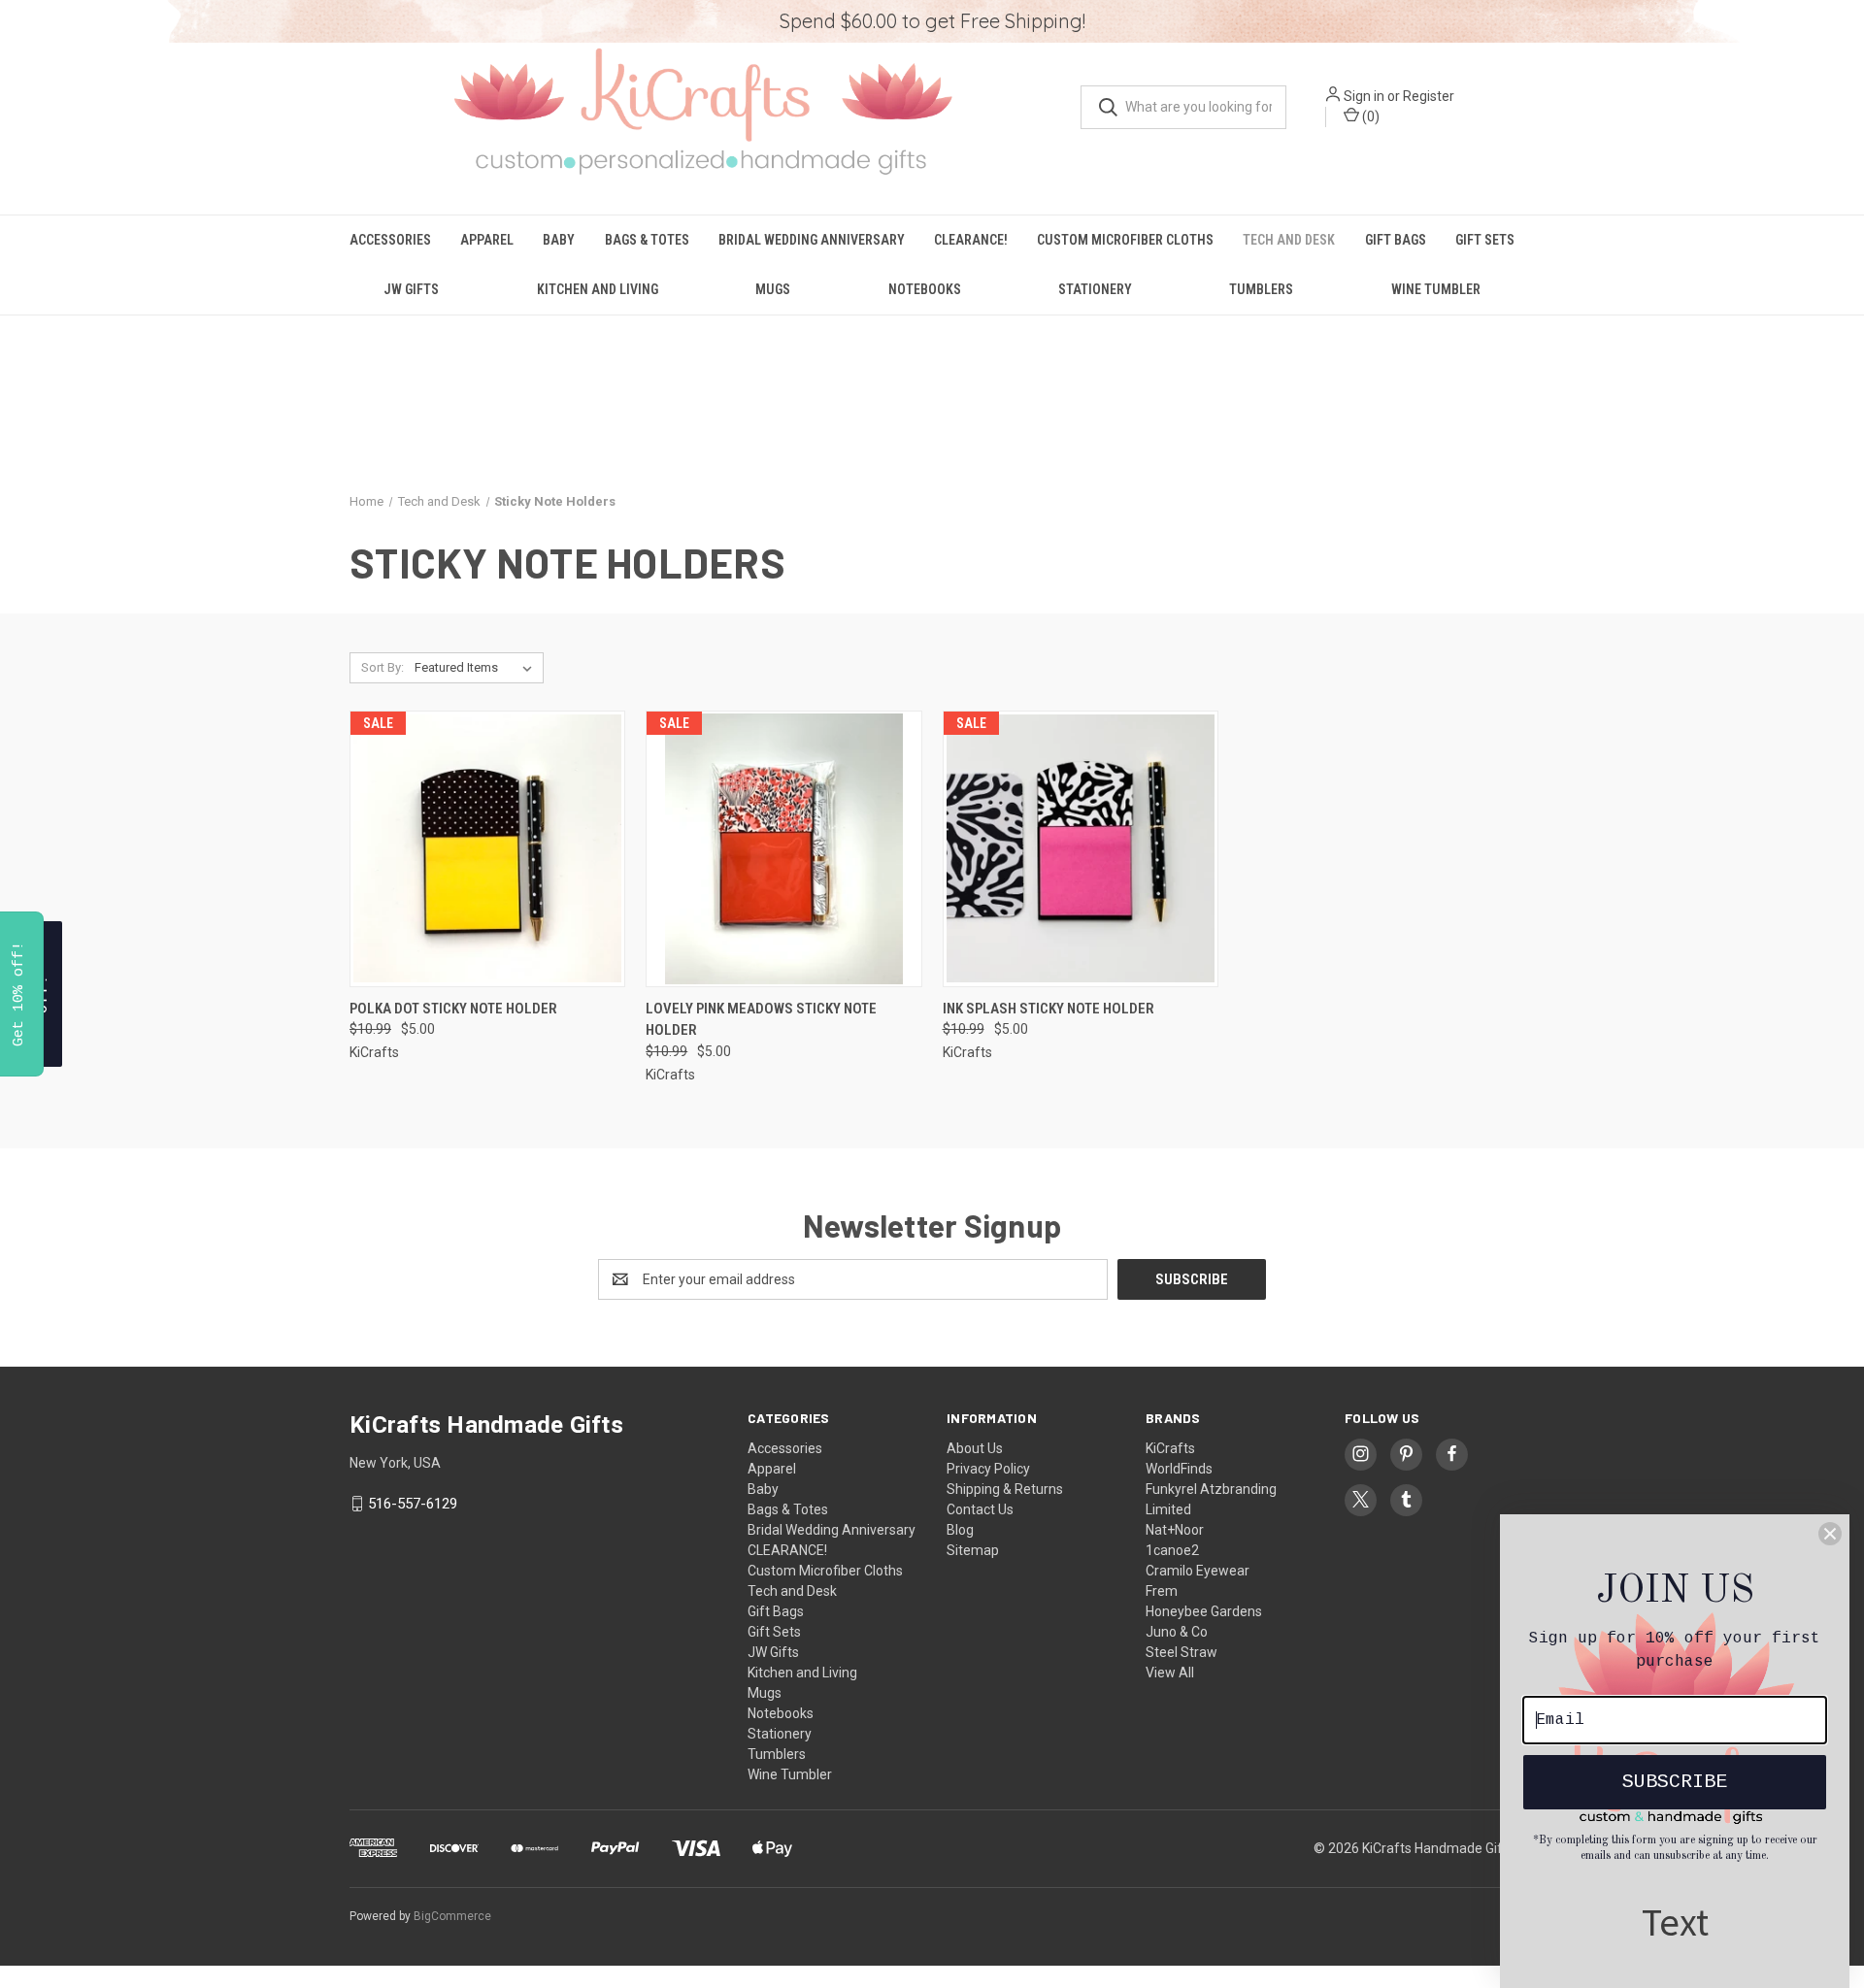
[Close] (1830, 1534)
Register (1429, 96)
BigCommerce (452, 1916)
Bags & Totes (647, 240)
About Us (975, 1448)
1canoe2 (1172, 1550)
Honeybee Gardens (1204, 1611)
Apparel (487, 240)
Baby (559, 240)
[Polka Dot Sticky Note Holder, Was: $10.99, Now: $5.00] (487, 849)
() (1369, 116)
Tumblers (1261, 289)
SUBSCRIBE (1675, 1782)
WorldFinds (1179, 1469)
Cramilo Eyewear (1198, 1571)
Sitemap (973, 1550)
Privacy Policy (988, 1469)
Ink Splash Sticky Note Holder (1048, 1009)
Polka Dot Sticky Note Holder (453, 1009)
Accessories (390, 240)
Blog (960, 1530)
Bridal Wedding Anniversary (812, 240)
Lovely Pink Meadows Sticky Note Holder (761, 1020)
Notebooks (925, 289)
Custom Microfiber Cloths (1125, 240)
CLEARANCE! (971, 240)
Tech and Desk (1289, 240)
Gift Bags (1396, 240)
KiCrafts (1170, 1448)
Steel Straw (1182, 1652)
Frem (1162, 1591)
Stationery (1095, 289)
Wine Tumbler (1436, 289)
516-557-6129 (413, 1504)
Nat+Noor (1175, 1530)
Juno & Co (1177, 1632)
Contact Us (980, 1509)
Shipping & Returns (1005, 1489)
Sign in (1364, 96)
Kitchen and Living (598, 289)
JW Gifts (411, 289)
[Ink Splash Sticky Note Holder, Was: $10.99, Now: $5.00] (1081, 849)
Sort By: (383, 667)
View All (1170, 1673)
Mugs (773, 289)
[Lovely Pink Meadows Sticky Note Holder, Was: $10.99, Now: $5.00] (783, 849)
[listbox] (477, 668)
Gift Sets (1485, 240)
